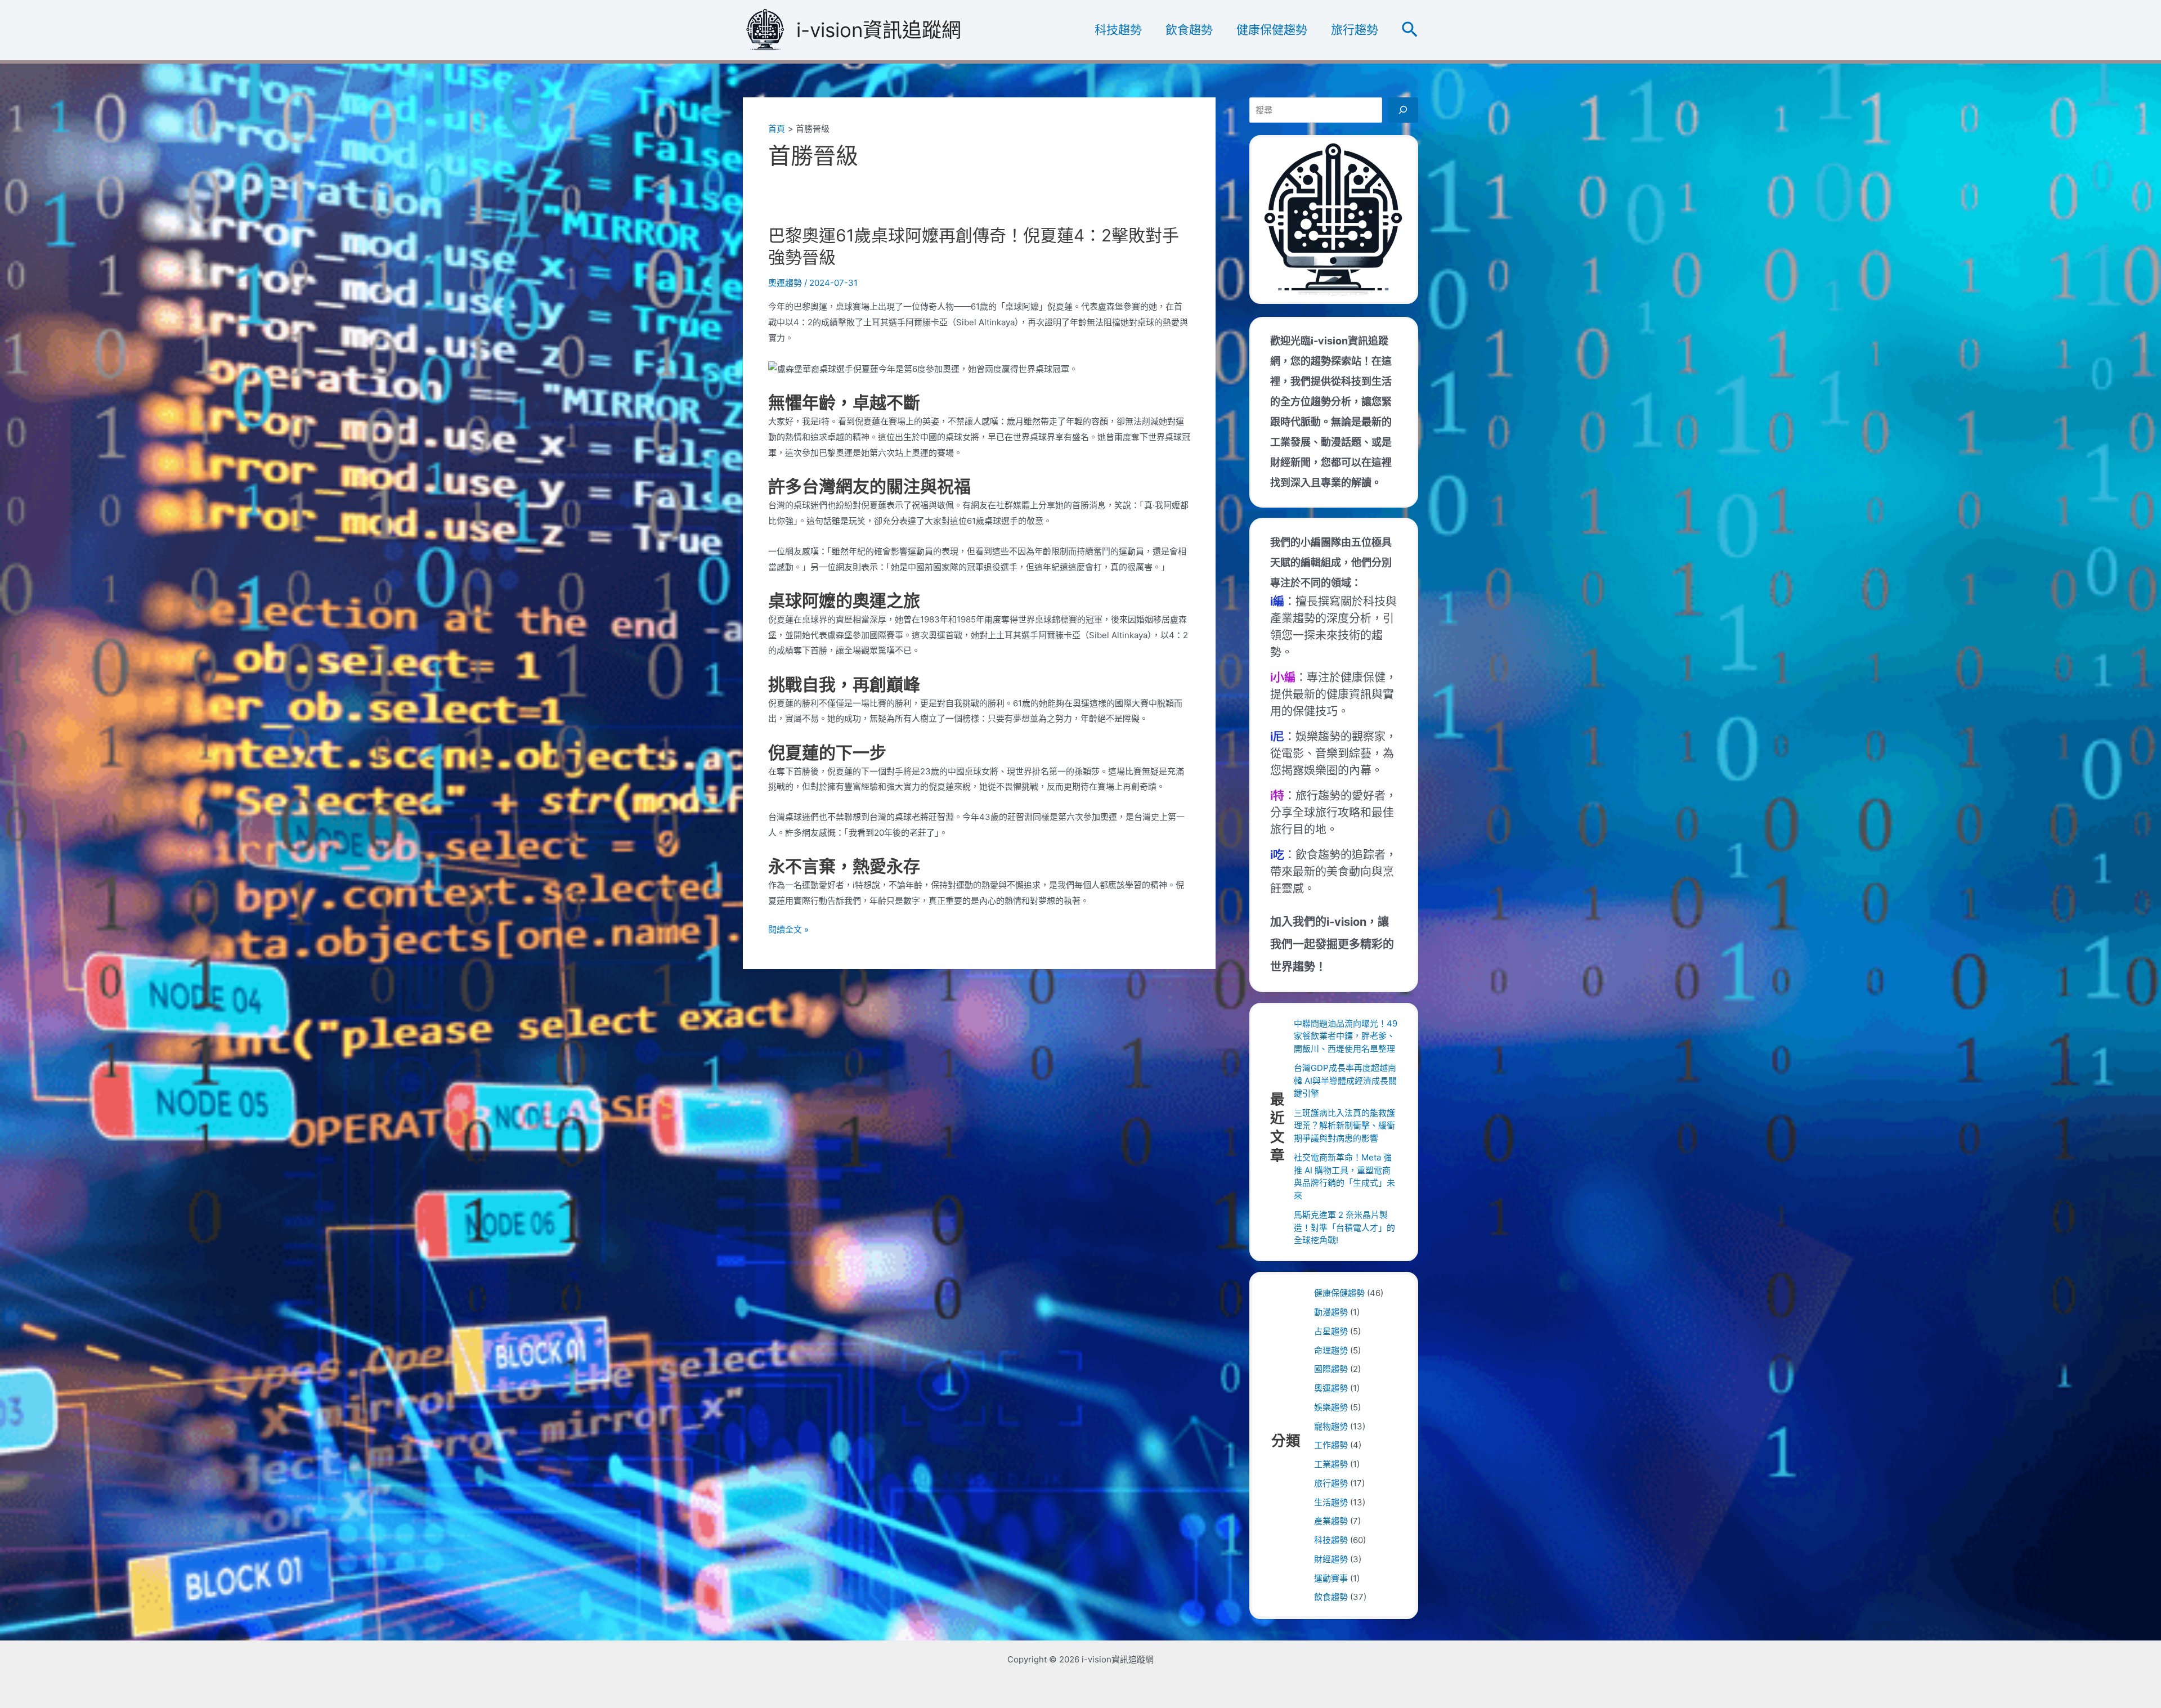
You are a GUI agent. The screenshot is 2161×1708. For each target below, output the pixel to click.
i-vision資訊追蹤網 (879, 30)
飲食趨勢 (1189, 30)
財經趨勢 (1331, 1559)
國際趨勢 (1331, 1369)
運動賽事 (1331, 1578)
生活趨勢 (1331, 1502)
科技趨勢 (1118, 30)
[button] (1410, 30)
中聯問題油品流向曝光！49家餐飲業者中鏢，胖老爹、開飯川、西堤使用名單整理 (1346, 1036)
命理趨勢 (1331, 1350)
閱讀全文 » (788, 931)
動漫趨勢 (1331, 1312)
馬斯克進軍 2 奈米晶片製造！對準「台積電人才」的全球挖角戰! (1344, 1227)
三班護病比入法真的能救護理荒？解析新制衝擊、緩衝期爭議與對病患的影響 (1344, 1126)
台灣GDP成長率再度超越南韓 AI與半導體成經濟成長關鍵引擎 (1345, 1081)
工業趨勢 (1331, 1464)
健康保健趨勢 (1272, 30)
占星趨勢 (1331, 1331)
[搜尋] (1403, 110)
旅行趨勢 (1355, 30)
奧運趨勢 (785, 283)
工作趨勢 (1331, 1445)
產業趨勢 (1331, 1521)
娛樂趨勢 (1331, 1407)
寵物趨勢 (1331, 1426)
